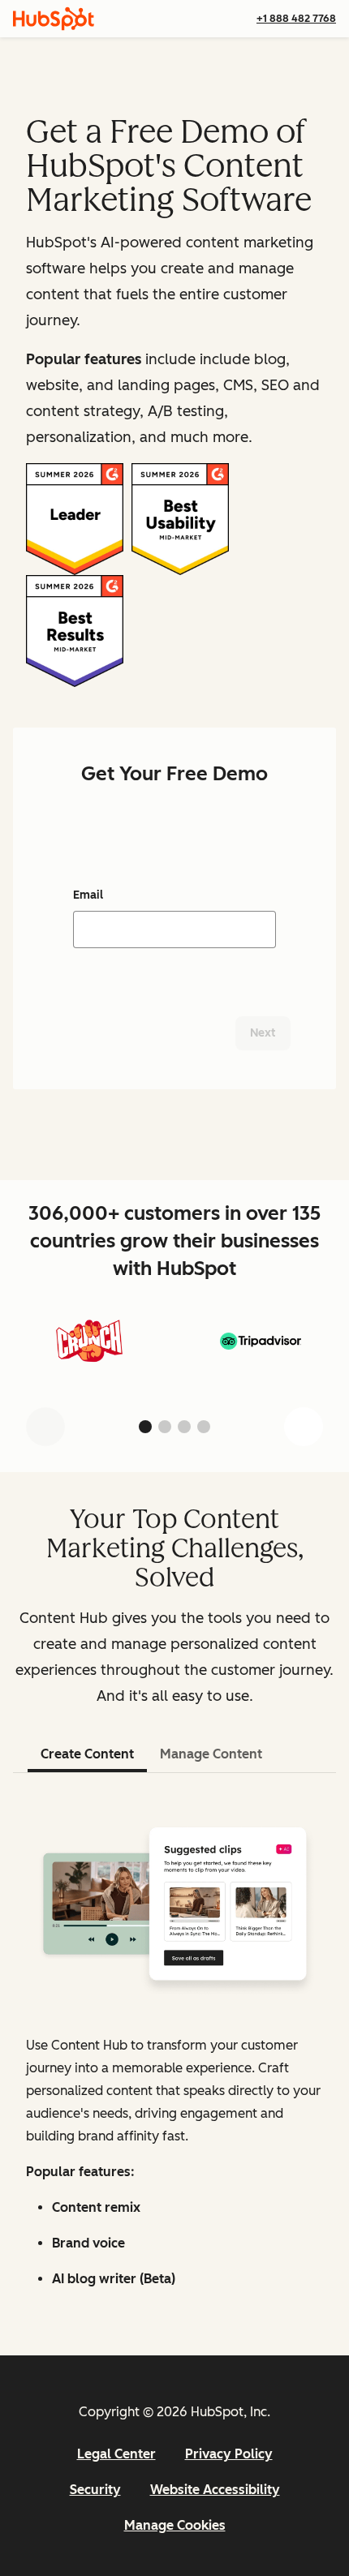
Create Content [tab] (87, 1754)
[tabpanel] (174, 2048)
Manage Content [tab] (211, 1754)
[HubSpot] (54, 19)
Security (95, 2490)
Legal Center (116, 2454)
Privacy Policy (229, 2454)
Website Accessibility (215, 2490)
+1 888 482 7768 (296, 18)
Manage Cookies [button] (175, 2525)
